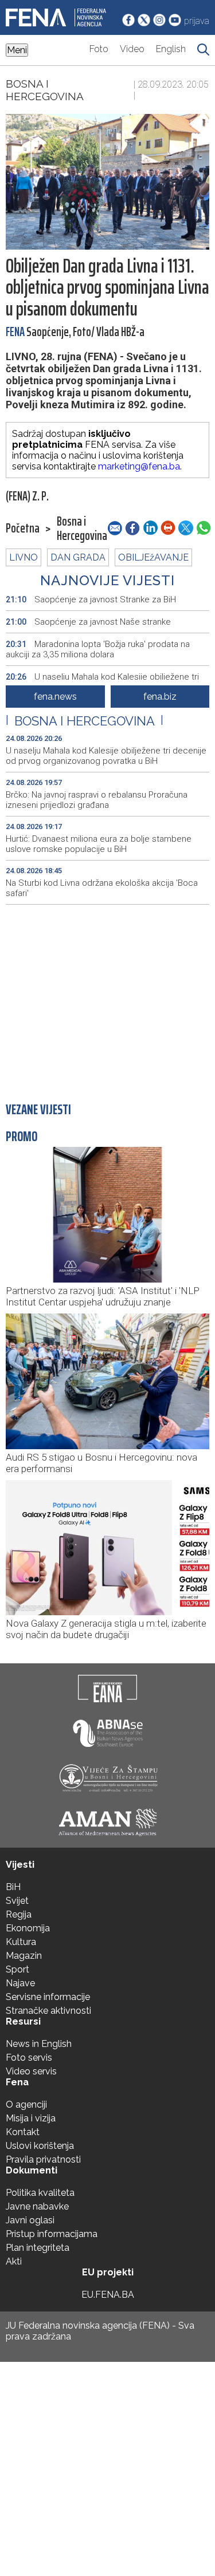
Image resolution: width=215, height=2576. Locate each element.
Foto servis (29, 2058)
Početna (23, 528)
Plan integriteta (38, 2248)
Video (132, 49)
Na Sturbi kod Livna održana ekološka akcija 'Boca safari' (102, 888)
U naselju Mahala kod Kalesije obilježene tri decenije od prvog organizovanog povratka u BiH (106, 756)
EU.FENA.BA (108, 2295)
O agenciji (26, 2104)
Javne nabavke (37, 2206)
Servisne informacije (48, 1997)
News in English (39, 2044)
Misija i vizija (31, 2118)
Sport (17, 1969)
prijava (197, 21)
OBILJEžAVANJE (153, 557)
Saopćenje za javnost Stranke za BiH (91, 599)
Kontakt (23, 2132)
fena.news (55, 697)
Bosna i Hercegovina (45, 90)
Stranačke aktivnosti (48, 2011)
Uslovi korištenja (40, 2146)
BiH (13, 1887)
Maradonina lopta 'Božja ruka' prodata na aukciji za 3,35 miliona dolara (98, 649)
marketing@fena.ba (139, 466)
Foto (99, 49)
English (171, 49)
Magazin (24, 1956)
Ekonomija (28, 1928)
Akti (14, 2261)
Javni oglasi (30, 2220)
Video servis (31, 2071)
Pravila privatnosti (43, 2159)
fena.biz (160, 697)
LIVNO (24, 557)
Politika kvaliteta (40, 2193)
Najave (20, 1983)
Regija (19, 1914)
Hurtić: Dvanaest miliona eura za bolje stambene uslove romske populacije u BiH (99, 844)
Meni (17, 50)
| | (85, 721)
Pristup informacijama (52, 2234)
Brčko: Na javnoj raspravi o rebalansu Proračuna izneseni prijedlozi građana (97, 800)
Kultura (21, 1942)
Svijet (17, 1901)
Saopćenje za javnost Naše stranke (88, 622)
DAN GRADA (78, 557)
